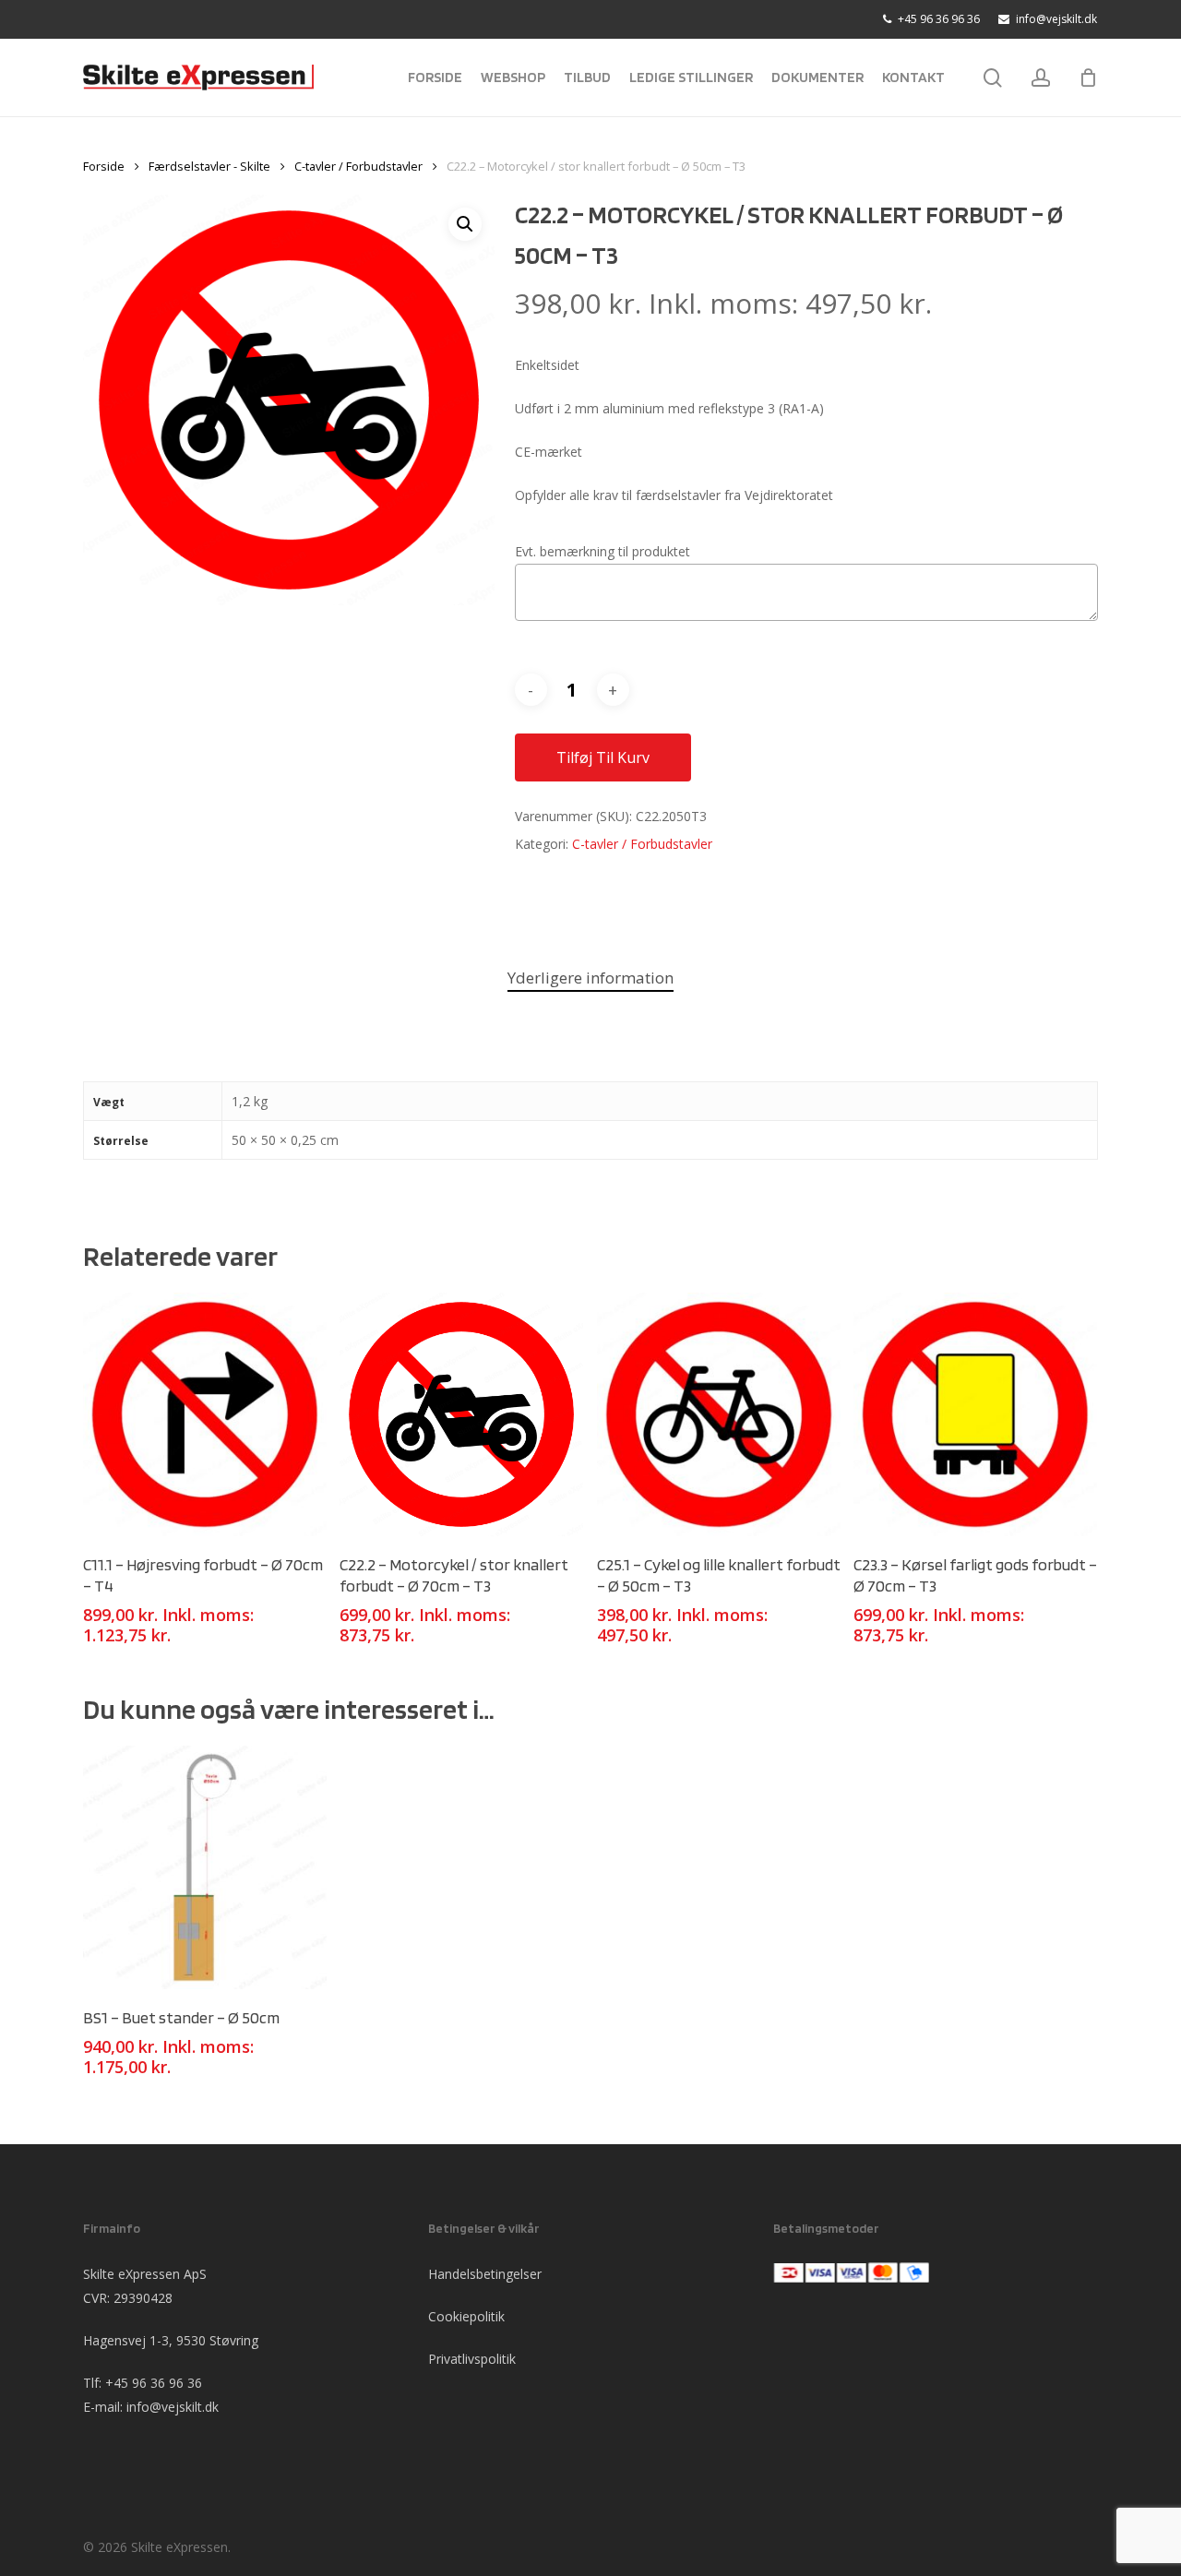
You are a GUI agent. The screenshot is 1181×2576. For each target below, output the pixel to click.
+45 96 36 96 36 (154, 2383)
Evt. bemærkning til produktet (602, 551)
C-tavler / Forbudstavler (358, 166)
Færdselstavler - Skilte (209, 166)
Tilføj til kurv (603, 757)
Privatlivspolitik (472, 2359)
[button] (465, 224)
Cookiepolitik (466, 2316)
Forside (104, 166)
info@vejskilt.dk (173, 2407)
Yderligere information (590, 978)
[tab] (590, 978)
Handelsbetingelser (485, 2274)
